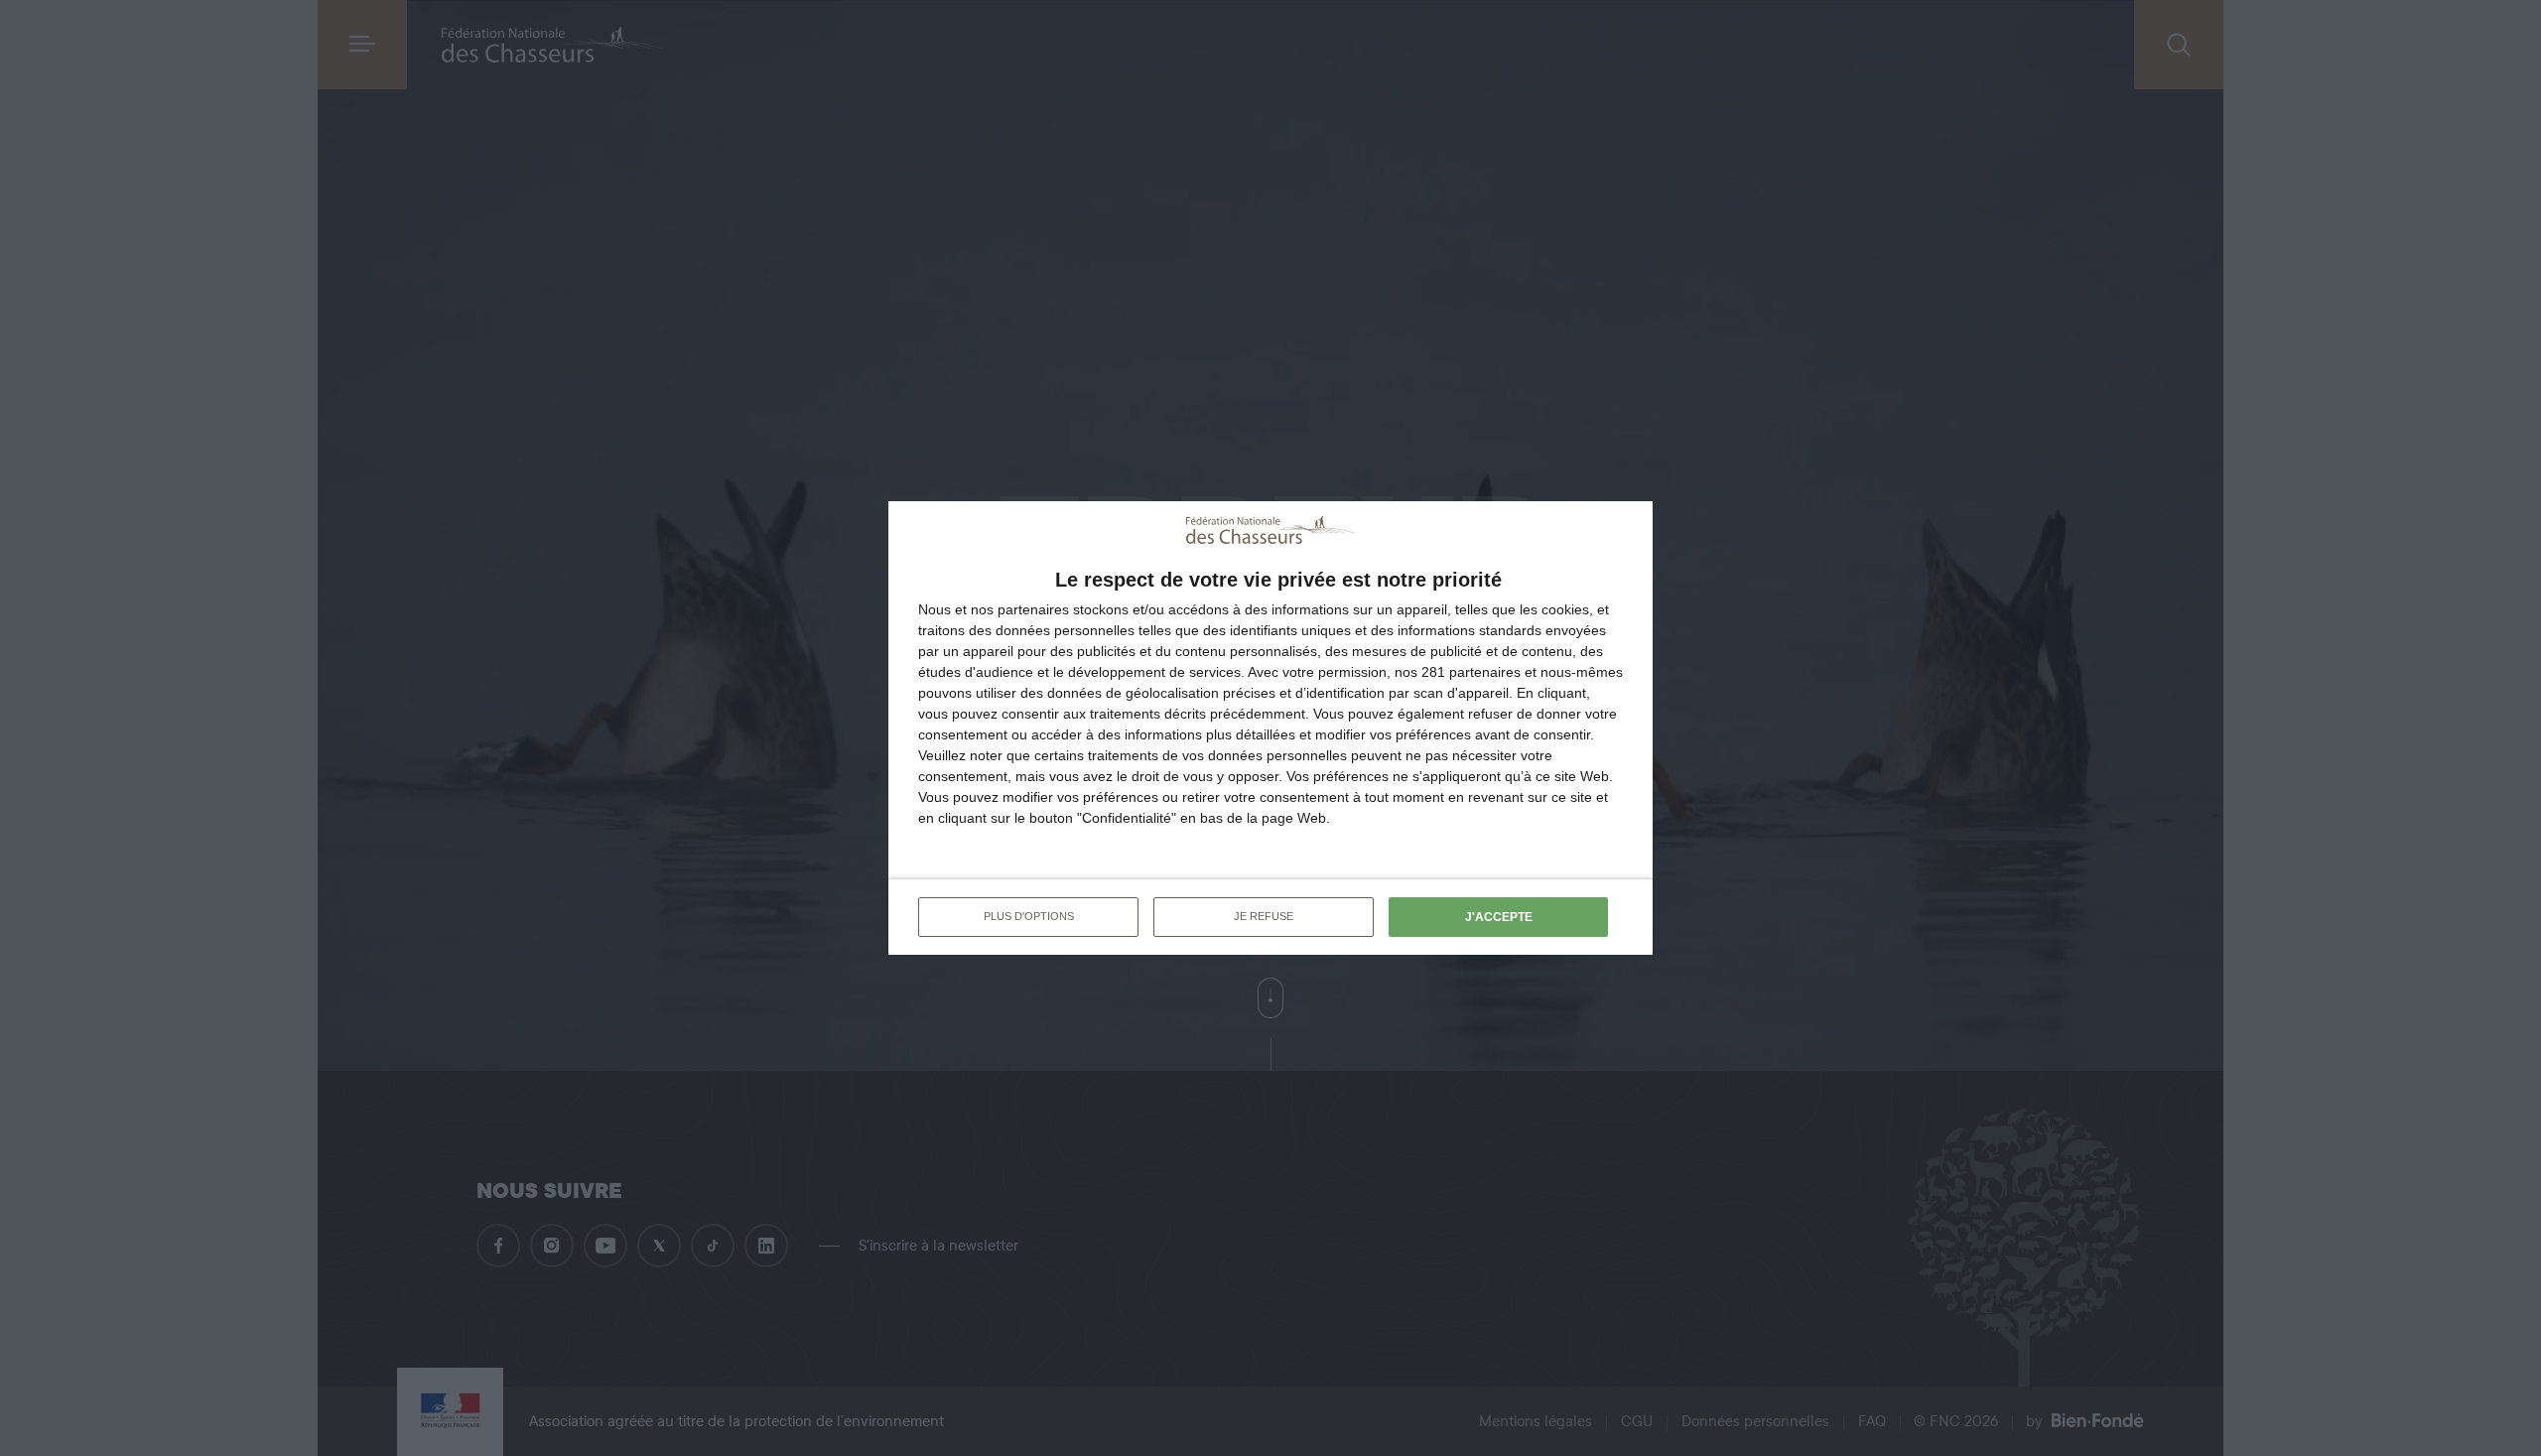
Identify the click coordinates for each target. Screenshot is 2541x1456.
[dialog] (1270, 728)
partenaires (1033, 609)
